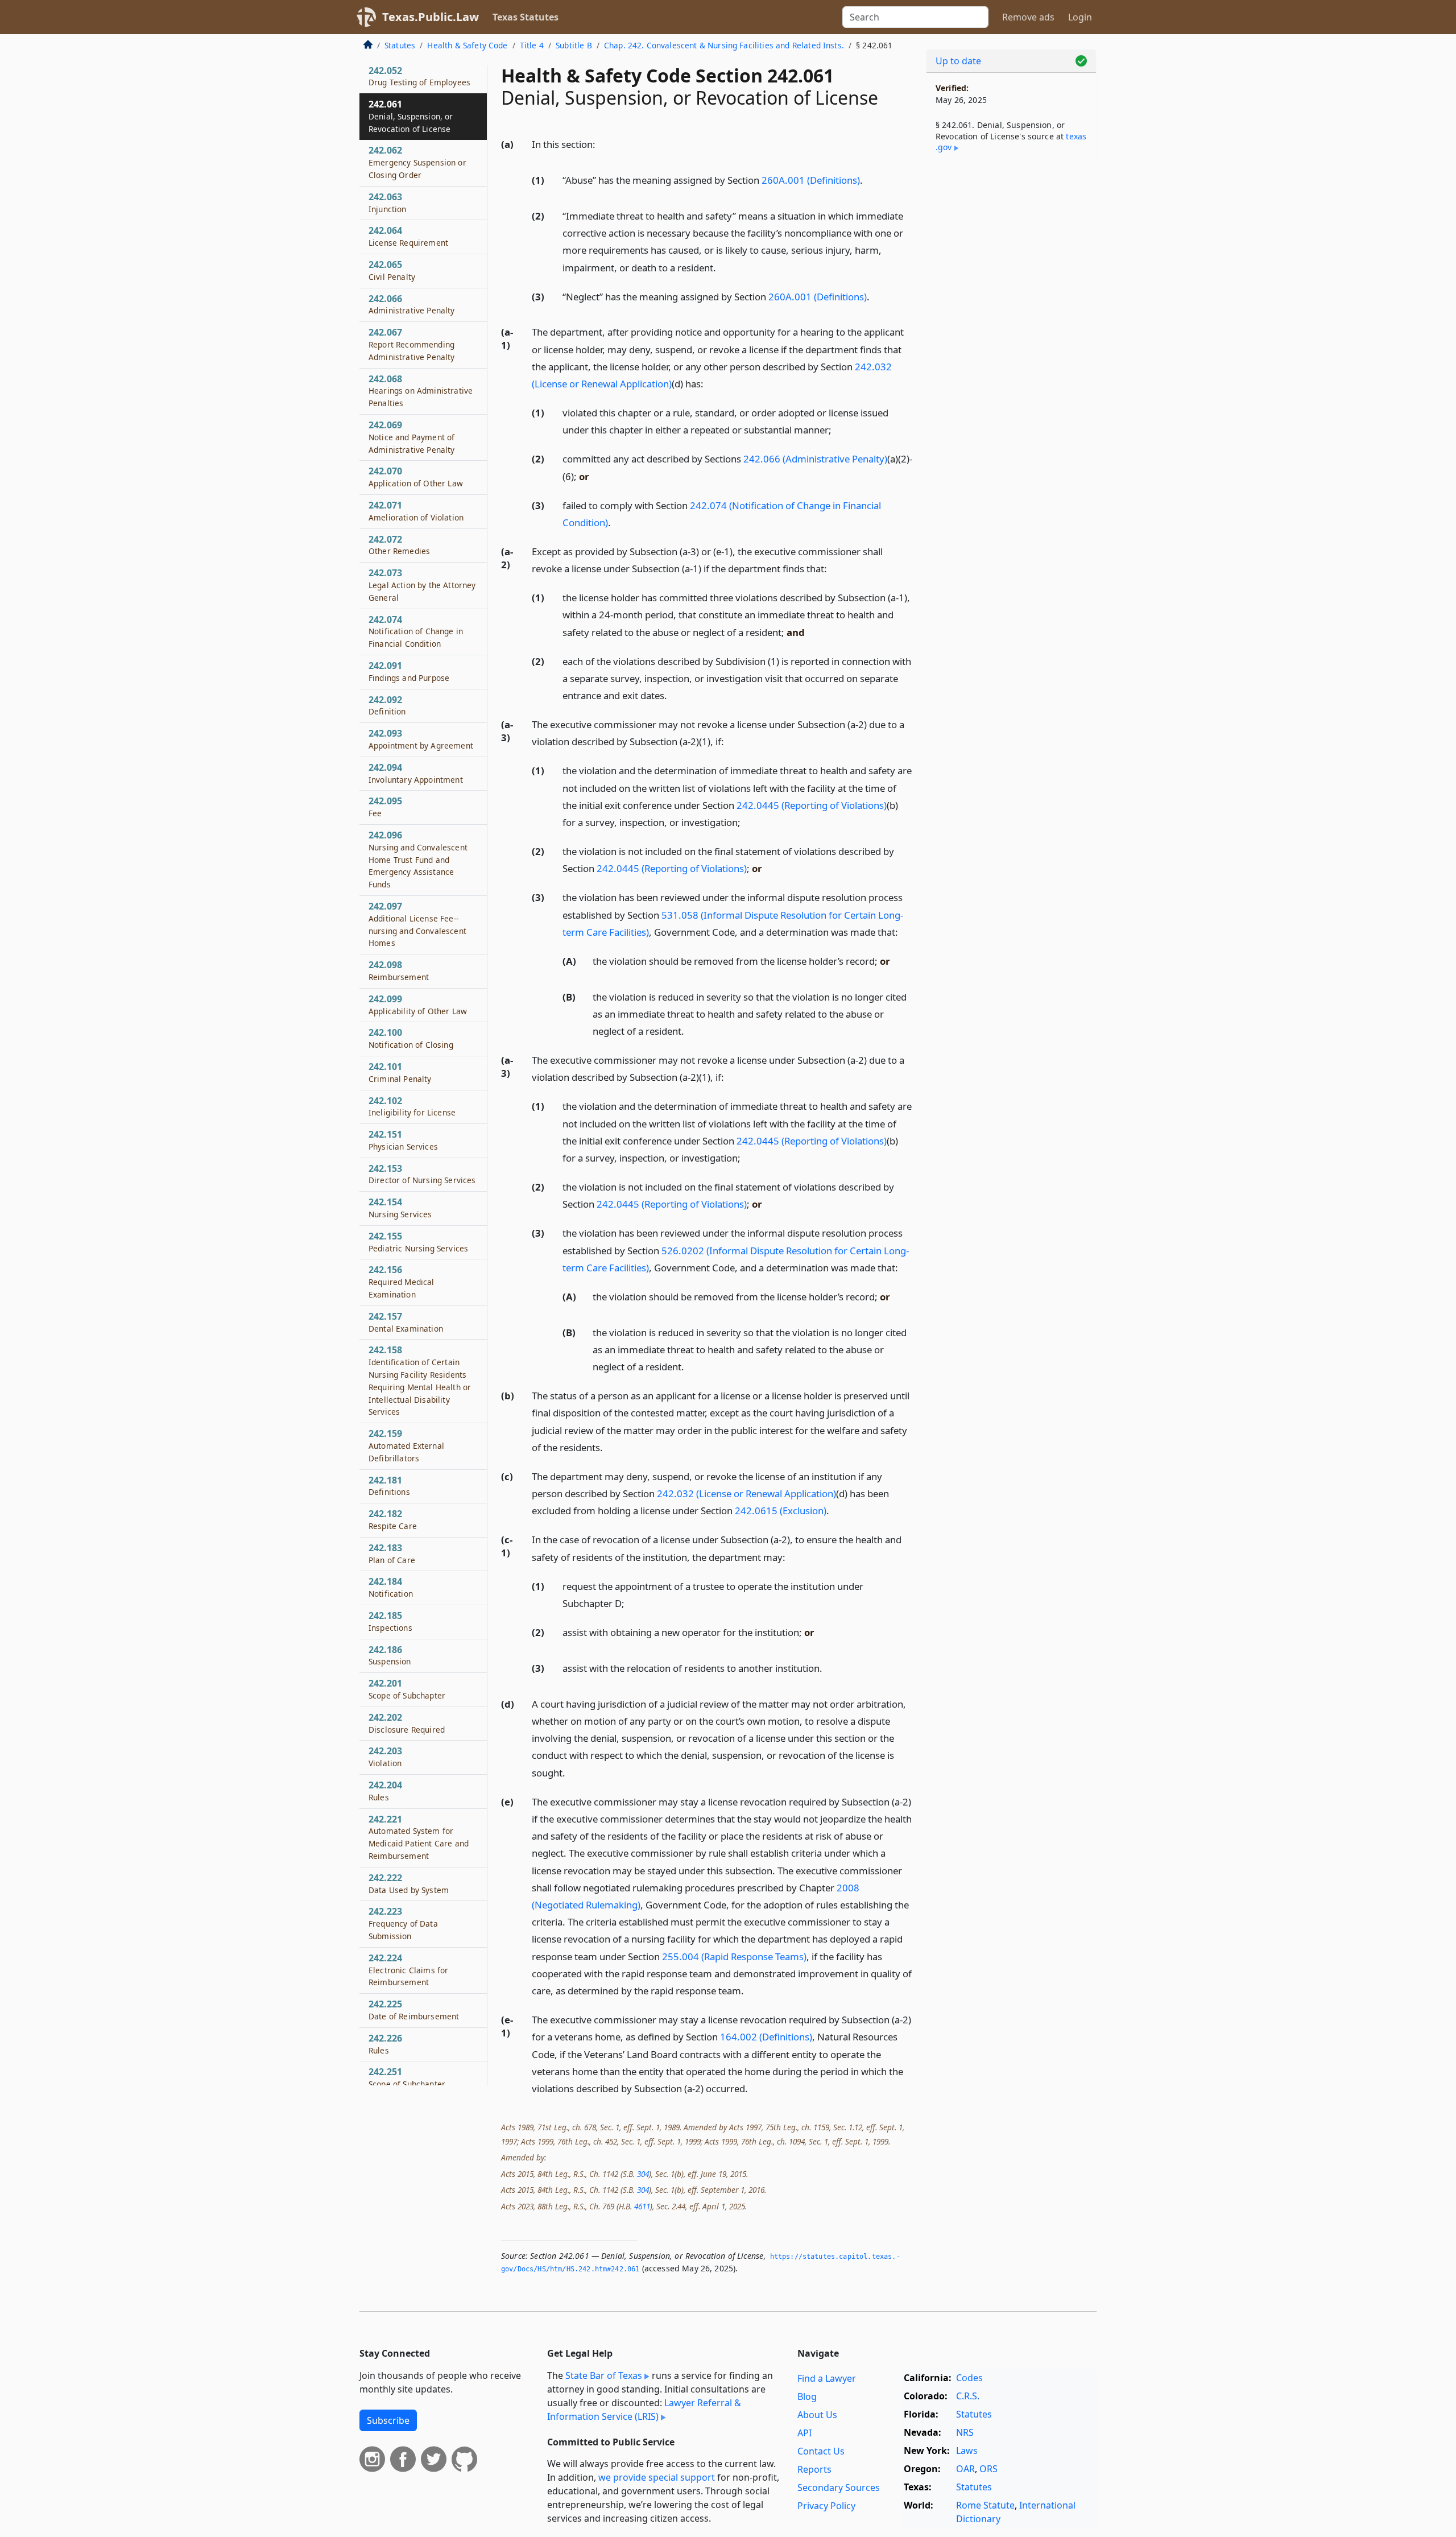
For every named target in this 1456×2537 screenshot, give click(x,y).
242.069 (412, 437)
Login (1080, 17)
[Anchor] (602, 144)
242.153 (422, 1174)
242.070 (416, 477)
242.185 (390, 1621)
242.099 (418, 1005)
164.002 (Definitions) (766, 2037)
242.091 (409, 671)
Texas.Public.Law (431, 17)
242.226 (385, 2044)
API (804, 2433)
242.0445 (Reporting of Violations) (812, 805)
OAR (965, 2469)
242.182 (393, 1519)
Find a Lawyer (827, 2378)
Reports (814, 2469)
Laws (967, 2451)
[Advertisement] (1011, 350)
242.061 (411, 116)
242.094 (416, 773)
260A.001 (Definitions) (811, 180)
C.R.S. (968, 2396)
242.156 (402, 1282)
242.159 (406, 1445)
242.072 (399, 545)
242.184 (391, 1587)
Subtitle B (574, 45)
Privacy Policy (826, 2506)
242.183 (392, 1553)
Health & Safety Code (467, 45)
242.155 (418, 1242)
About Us (817, 2415)
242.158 (420, 1380)
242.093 (421, 739)
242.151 (403, 1140)
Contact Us (821, 2451)
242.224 (408, 1970)
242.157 (406, 1322)
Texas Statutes (526, 17)
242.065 (392, 270)
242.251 (407, 2077)
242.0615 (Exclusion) (781, 1511)
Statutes (400, 45)
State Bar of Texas (604, 2375)
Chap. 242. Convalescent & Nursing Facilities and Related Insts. (724, 45)
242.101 (400, 1072)
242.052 (419, 76)
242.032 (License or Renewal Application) (746, 1493)
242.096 (418, 859)
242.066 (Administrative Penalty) (815, 459)
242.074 (416, 631)
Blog (807, 2396)
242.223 (403, 1923)
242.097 (417, 924)
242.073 (422, 585)
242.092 (387, 705)
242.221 (419, 1837)
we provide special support (657, 2477)
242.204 (385, 1791)
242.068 (421, 391)
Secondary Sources (839, 2488)
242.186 (390, 1655)
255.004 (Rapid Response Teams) (734, 1957)
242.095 (385, 807)
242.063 (388, 203)
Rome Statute (985, 2505)
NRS (965, 2432)
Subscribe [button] (388, 2420)
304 (643, 2174)
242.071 (416, 511)
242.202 (407, 1723)
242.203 (385, 1757)
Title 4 (532, 45)
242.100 (411, 1038)
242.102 (412, 1106)
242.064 (408, 236)
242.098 (399, 970)
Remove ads (1028, 17)
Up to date (958, 61)
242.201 (407, 1689)
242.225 (414, 2010)
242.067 (412, 344)
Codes (969, 2378)
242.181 (389, 1486)
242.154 (400, 1208)
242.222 (409, 1883)
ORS (988, 2469)
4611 (642, 2206)
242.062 (417, 162)
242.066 (412, 304)
